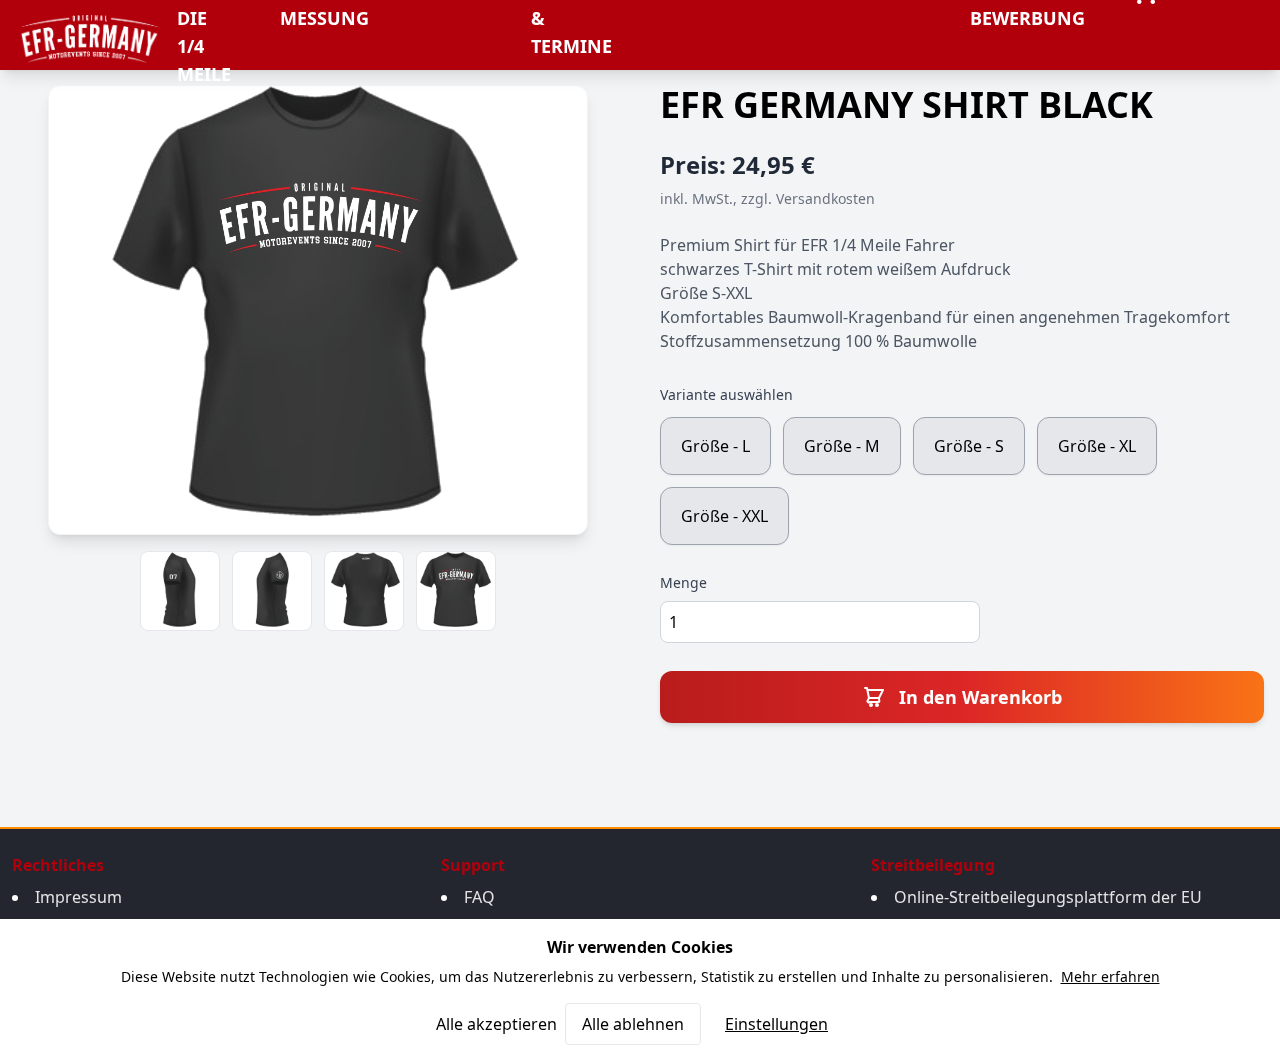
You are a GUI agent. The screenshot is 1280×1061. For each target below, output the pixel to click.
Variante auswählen (726, 394)
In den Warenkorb (978, 697)
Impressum (78, 897)
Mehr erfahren (1110, 976)
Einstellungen (776, 1024)
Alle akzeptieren (496, 1024)
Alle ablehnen (633, 1024)
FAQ (479, 897)
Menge (683, 582)
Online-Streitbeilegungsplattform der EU (1048, 897)
